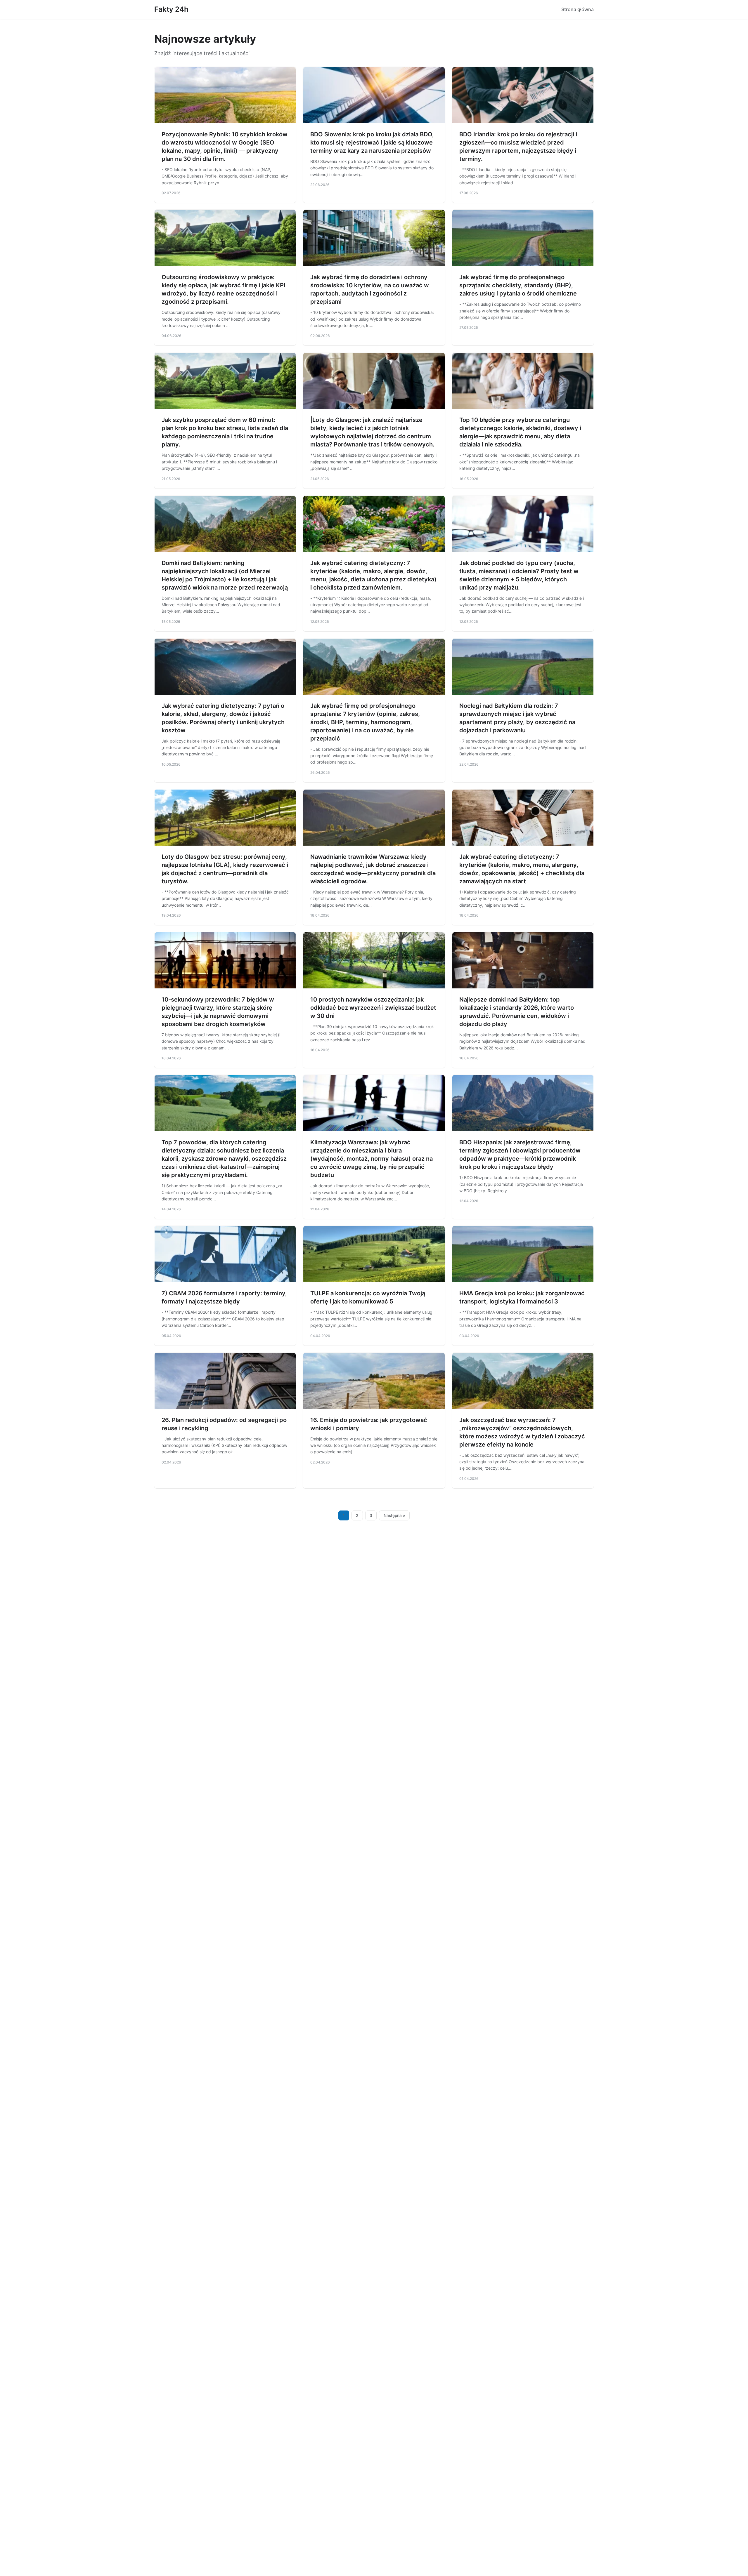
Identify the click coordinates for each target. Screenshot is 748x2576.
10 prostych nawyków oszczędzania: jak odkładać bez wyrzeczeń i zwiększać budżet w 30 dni (373, 1008)
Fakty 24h (171, 9)
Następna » (394, 1515)
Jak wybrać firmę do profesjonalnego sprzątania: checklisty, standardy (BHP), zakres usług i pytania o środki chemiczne (518, 285)
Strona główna (578, 9)
